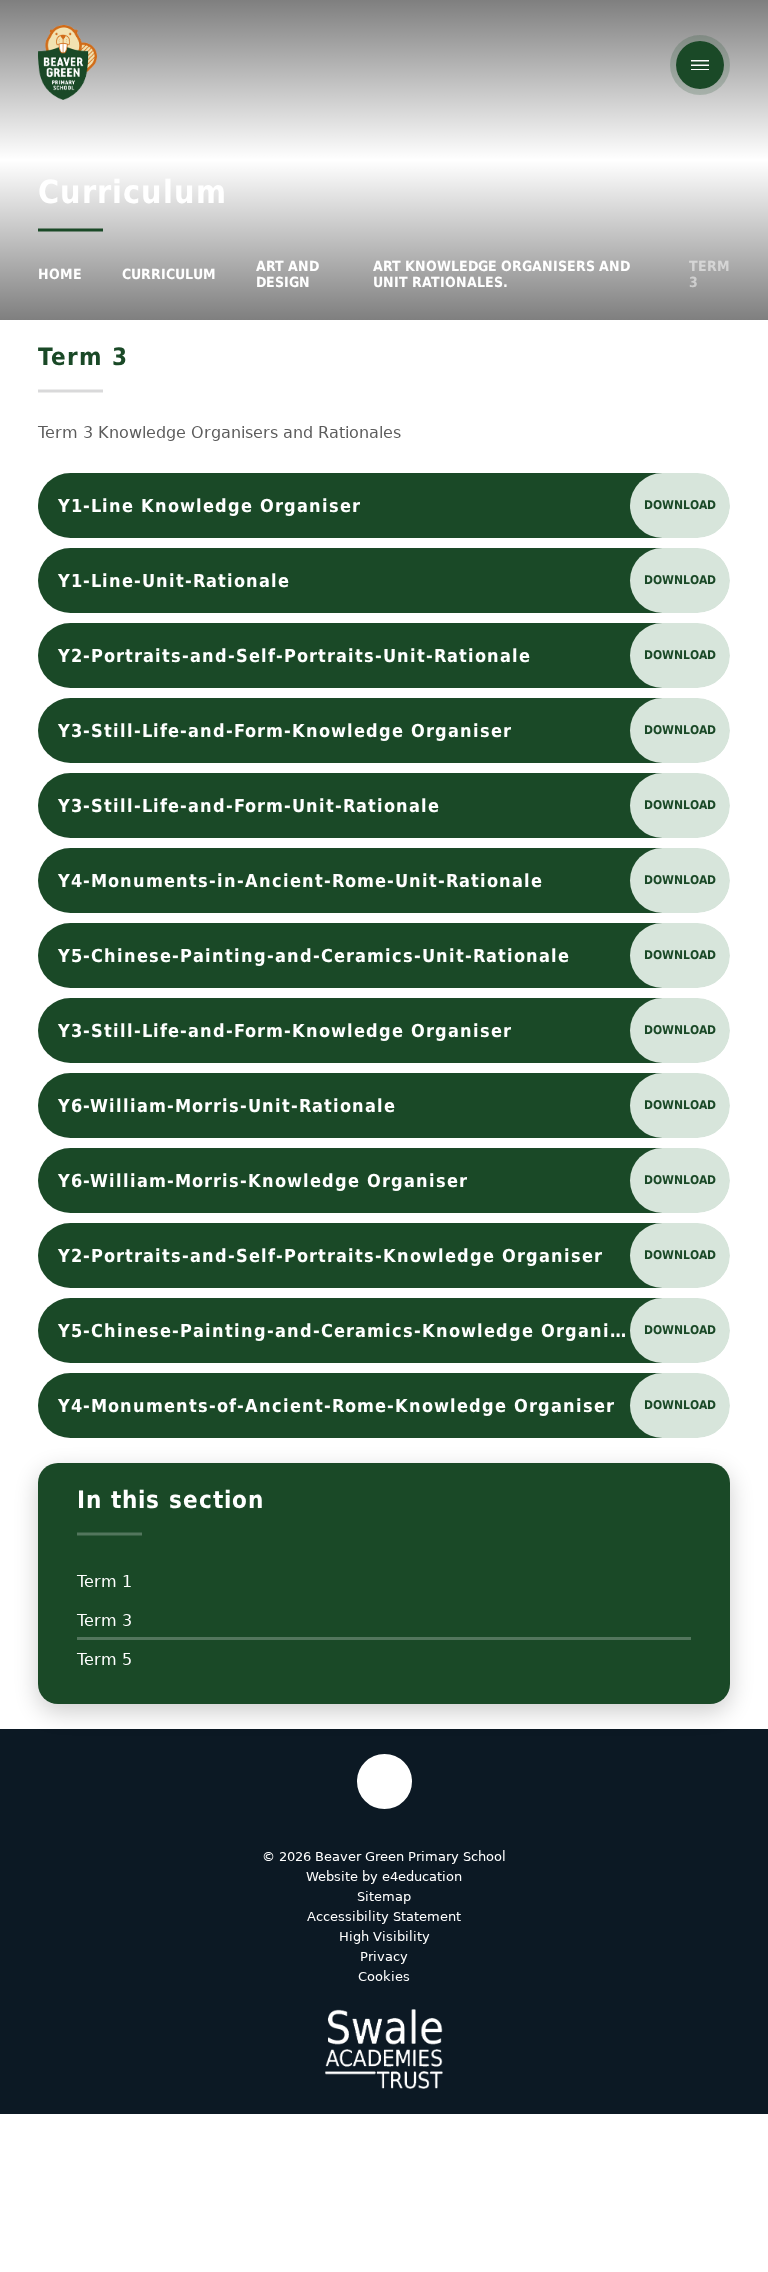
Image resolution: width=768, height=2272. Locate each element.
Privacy (384, 1956)
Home (60, 274)
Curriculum (169, 274)
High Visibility (384, 1936)
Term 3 (709, 274)
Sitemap (384, 1896)
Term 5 (104, 1659)
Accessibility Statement (384, 1916)
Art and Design (287, 274)
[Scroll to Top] (384, 1781)
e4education (422, 1876)
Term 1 (104, 1581)
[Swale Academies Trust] (384, 2049)
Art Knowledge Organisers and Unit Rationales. (501, 274)
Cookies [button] (384, 1976)
